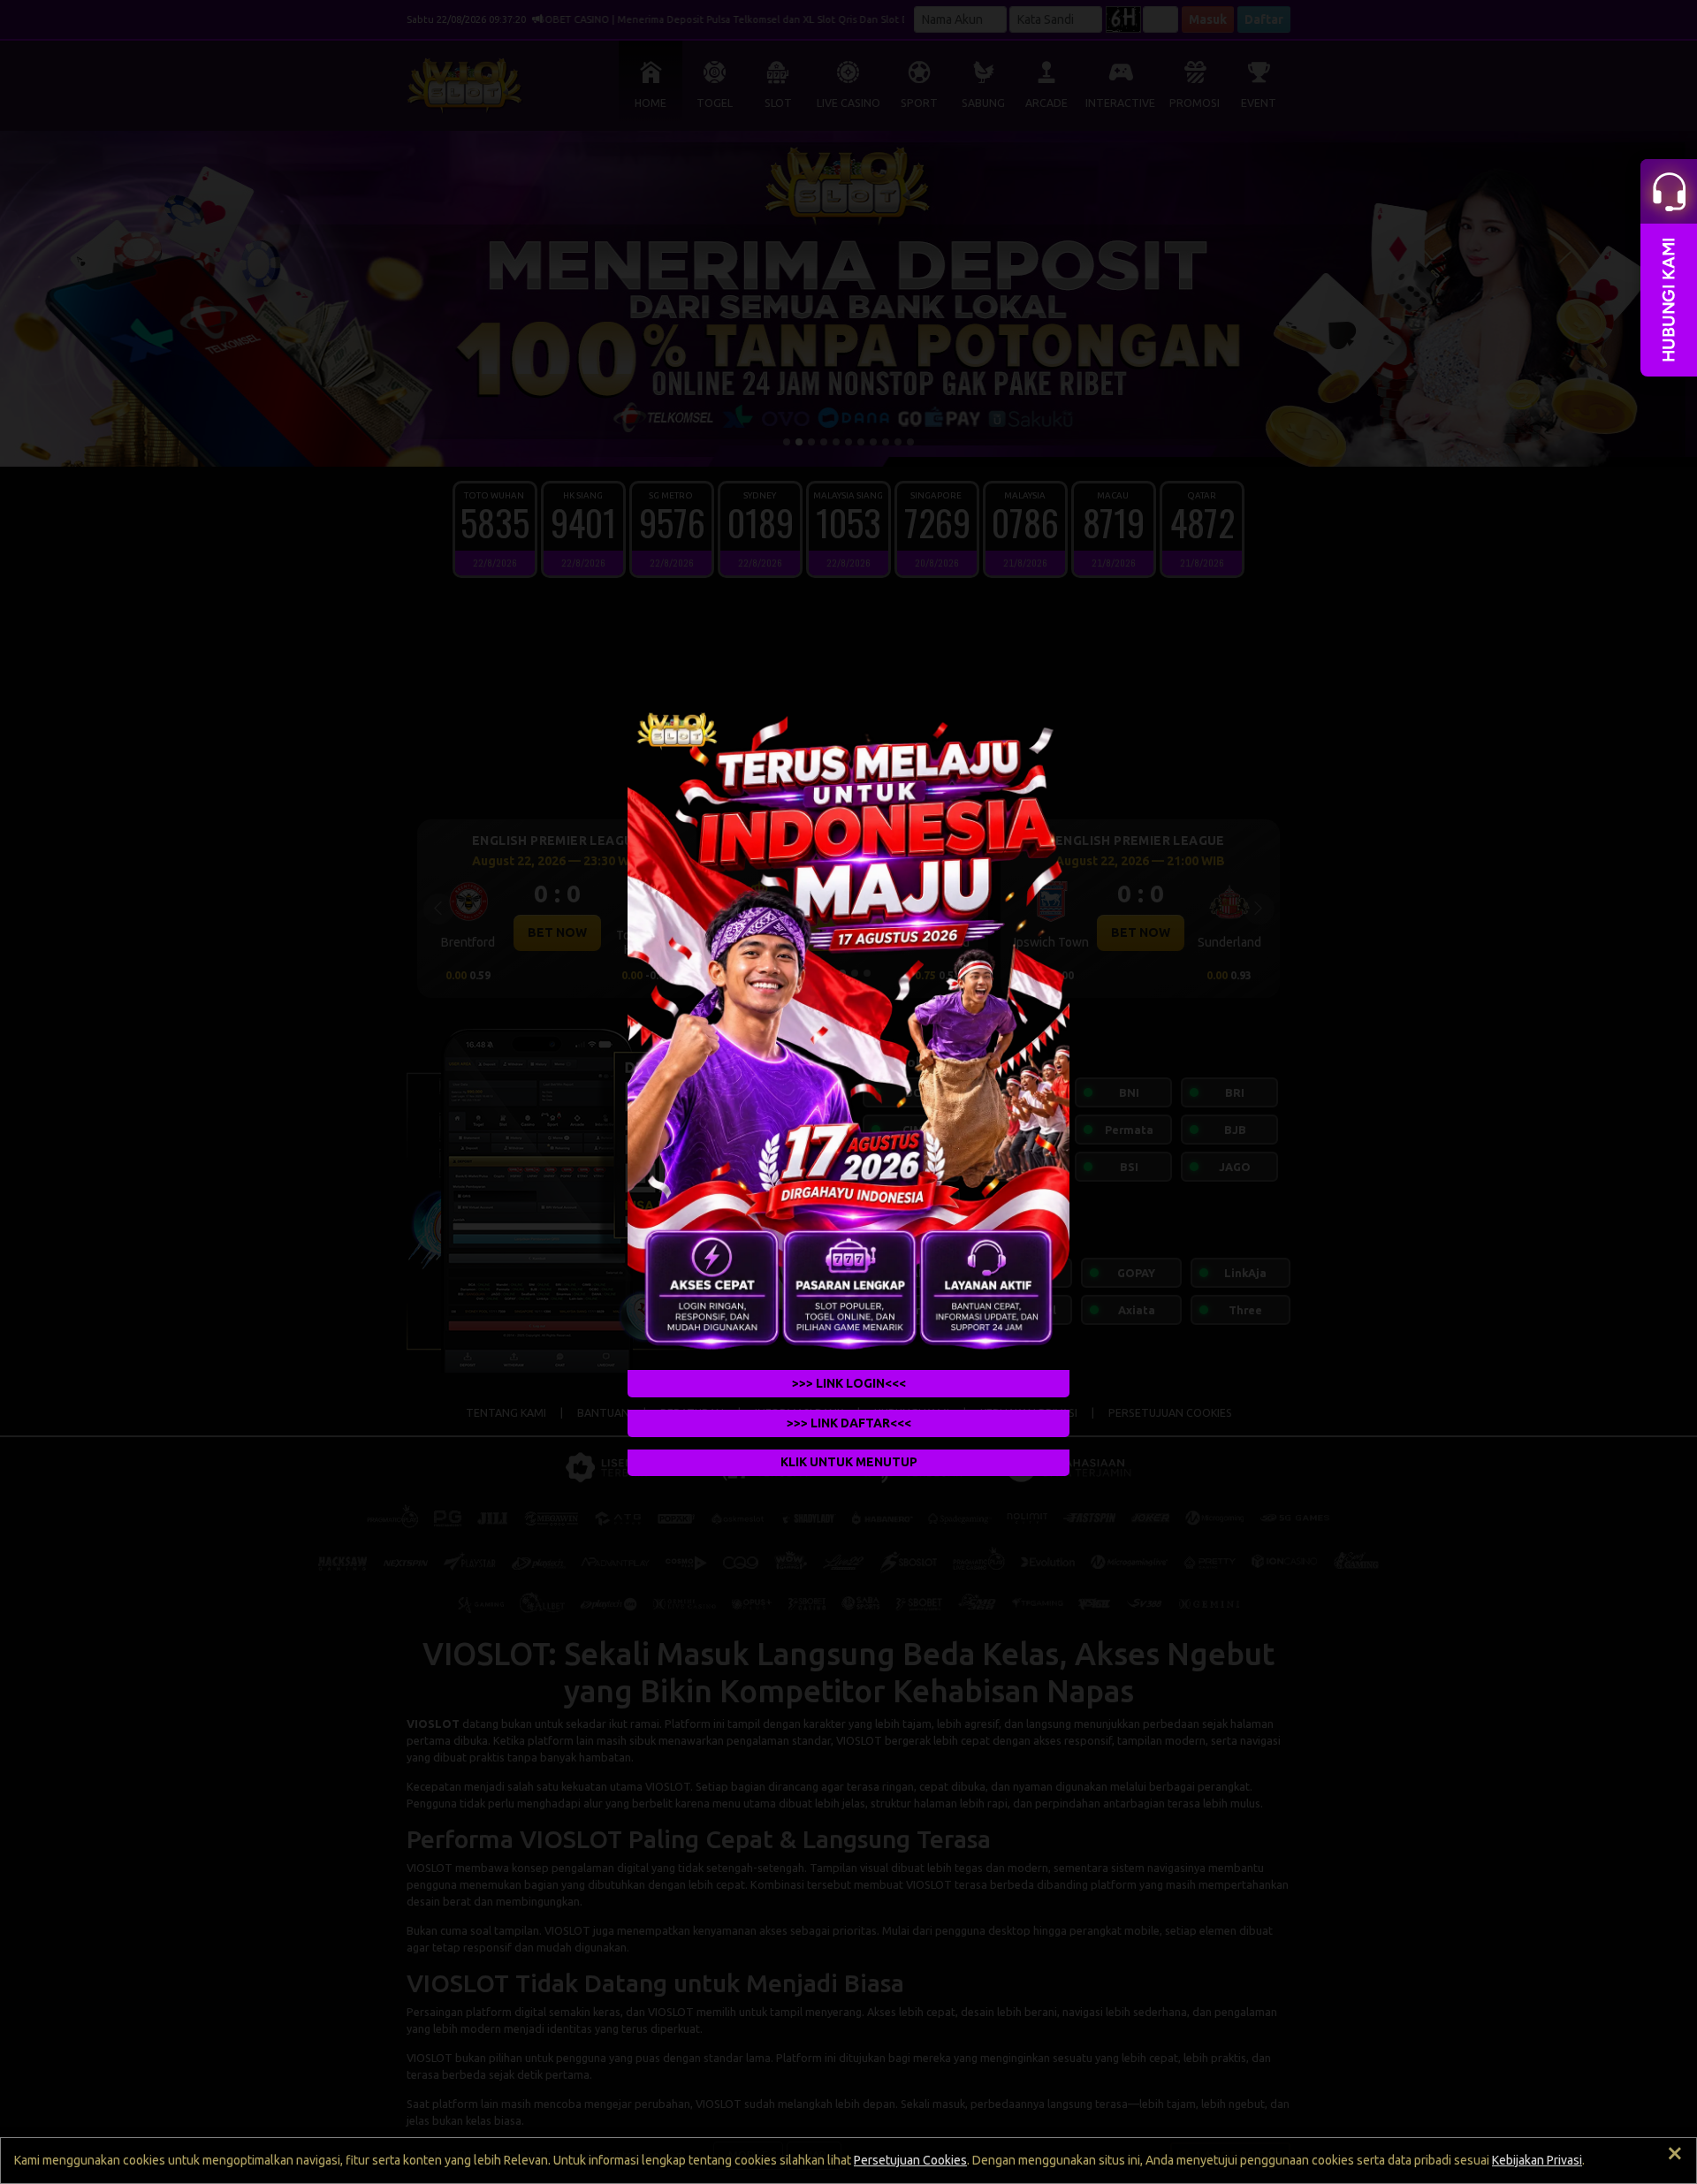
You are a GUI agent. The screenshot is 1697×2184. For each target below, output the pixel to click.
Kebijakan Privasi (1537, 2160)
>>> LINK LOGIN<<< (849, 1383)
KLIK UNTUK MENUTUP (849, 1463)
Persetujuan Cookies (910, 2160)
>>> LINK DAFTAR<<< (849, 1423)
